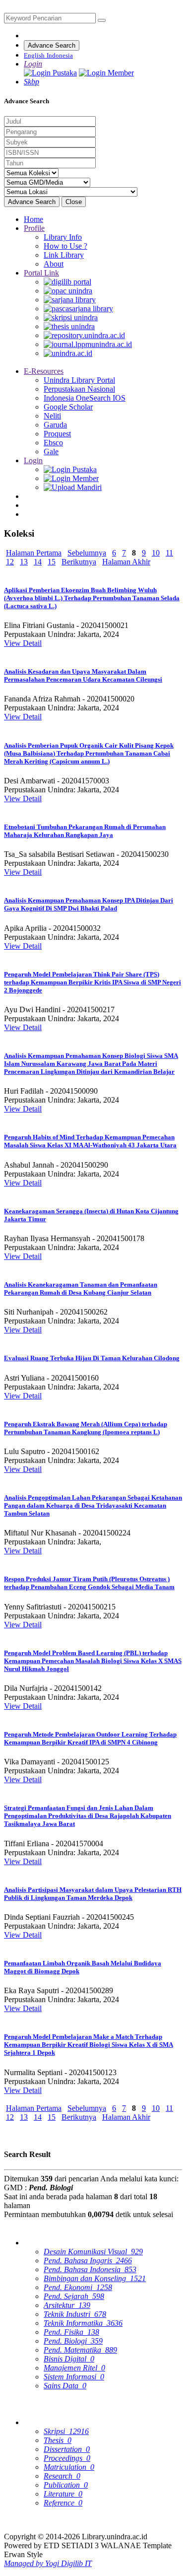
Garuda (55, 425)
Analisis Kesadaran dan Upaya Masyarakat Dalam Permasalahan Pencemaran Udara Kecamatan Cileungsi (83, 675)
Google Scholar (68, 407)
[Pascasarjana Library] (78, 309)
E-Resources (44, 371)
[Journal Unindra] (88, 344)
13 (24, 562)
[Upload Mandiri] (73, 487)
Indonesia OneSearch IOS (85, 398)
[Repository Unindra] (84, 335)
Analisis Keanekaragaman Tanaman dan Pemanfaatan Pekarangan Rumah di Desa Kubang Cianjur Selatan (81, 1288)
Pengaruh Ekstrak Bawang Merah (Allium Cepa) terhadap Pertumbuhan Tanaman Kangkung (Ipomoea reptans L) (86, 1428)
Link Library (64, 255)
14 (38, 562)
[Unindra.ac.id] (68, 353)
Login (33, 460)
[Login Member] (106, 73)
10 (156, 553)
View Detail (23, 643)
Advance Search (52, 45)
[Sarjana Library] (70, 300)
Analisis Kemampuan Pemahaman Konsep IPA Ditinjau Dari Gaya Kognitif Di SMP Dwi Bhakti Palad (89, 904)
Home (33, 219)
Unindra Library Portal (79, 380)
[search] (102, 20)
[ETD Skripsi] (71, 317)
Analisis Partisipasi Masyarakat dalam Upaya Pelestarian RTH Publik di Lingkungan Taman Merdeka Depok (93, 1894)
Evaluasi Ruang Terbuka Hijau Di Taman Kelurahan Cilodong (92, 1358)
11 (169, 553)
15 (52, 562)
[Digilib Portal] (67, 282)
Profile (34, 228)
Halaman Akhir (126, 562)
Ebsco (53, 443)
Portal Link (41, 273)
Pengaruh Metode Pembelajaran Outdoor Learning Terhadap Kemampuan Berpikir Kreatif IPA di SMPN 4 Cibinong (90, 1738)
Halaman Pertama (34, 553)
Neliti (52, 416)
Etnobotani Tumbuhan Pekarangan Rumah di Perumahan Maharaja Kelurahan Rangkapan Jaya (85, 831)
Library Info (63, 237)
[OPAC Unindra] (68, 291)
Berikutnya (79, 562)
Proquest (57, 434)
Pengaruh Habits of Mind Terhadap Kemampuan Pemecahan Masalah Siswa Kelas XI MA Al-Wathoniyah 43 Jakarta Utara (90, 1141)
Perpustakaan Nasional (79, 389)
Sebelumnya (87, 553)
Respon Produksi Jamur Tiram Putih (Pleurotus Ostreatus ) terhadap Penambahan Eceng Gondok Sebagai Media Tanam (89, 1583)
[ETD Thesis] (69, 326)
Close (74, 202)
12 (10, 562)
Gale (51, 452)
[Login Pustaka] (50, 73)
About (54, 264)
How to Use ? (65, 246)
